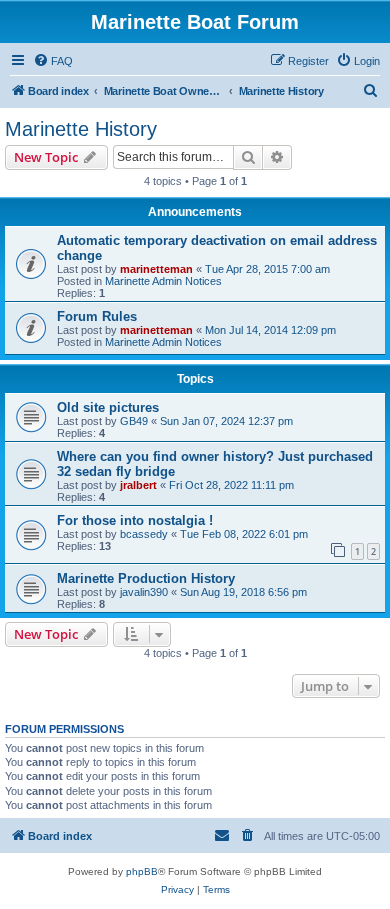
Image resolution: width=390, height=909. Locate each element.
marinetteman (156, 269)
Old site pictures (108, 407)
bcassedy (144, 534)
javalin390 (144, 592)
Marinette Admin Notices (163, 281)
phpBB (142, 871)
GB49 (134, 421)
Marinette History (81, 129)
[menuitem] (53, 61)
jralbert (138, 485)
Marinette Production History (146, 578)
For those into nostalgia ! (135, 520)
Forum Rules (97, 316)
